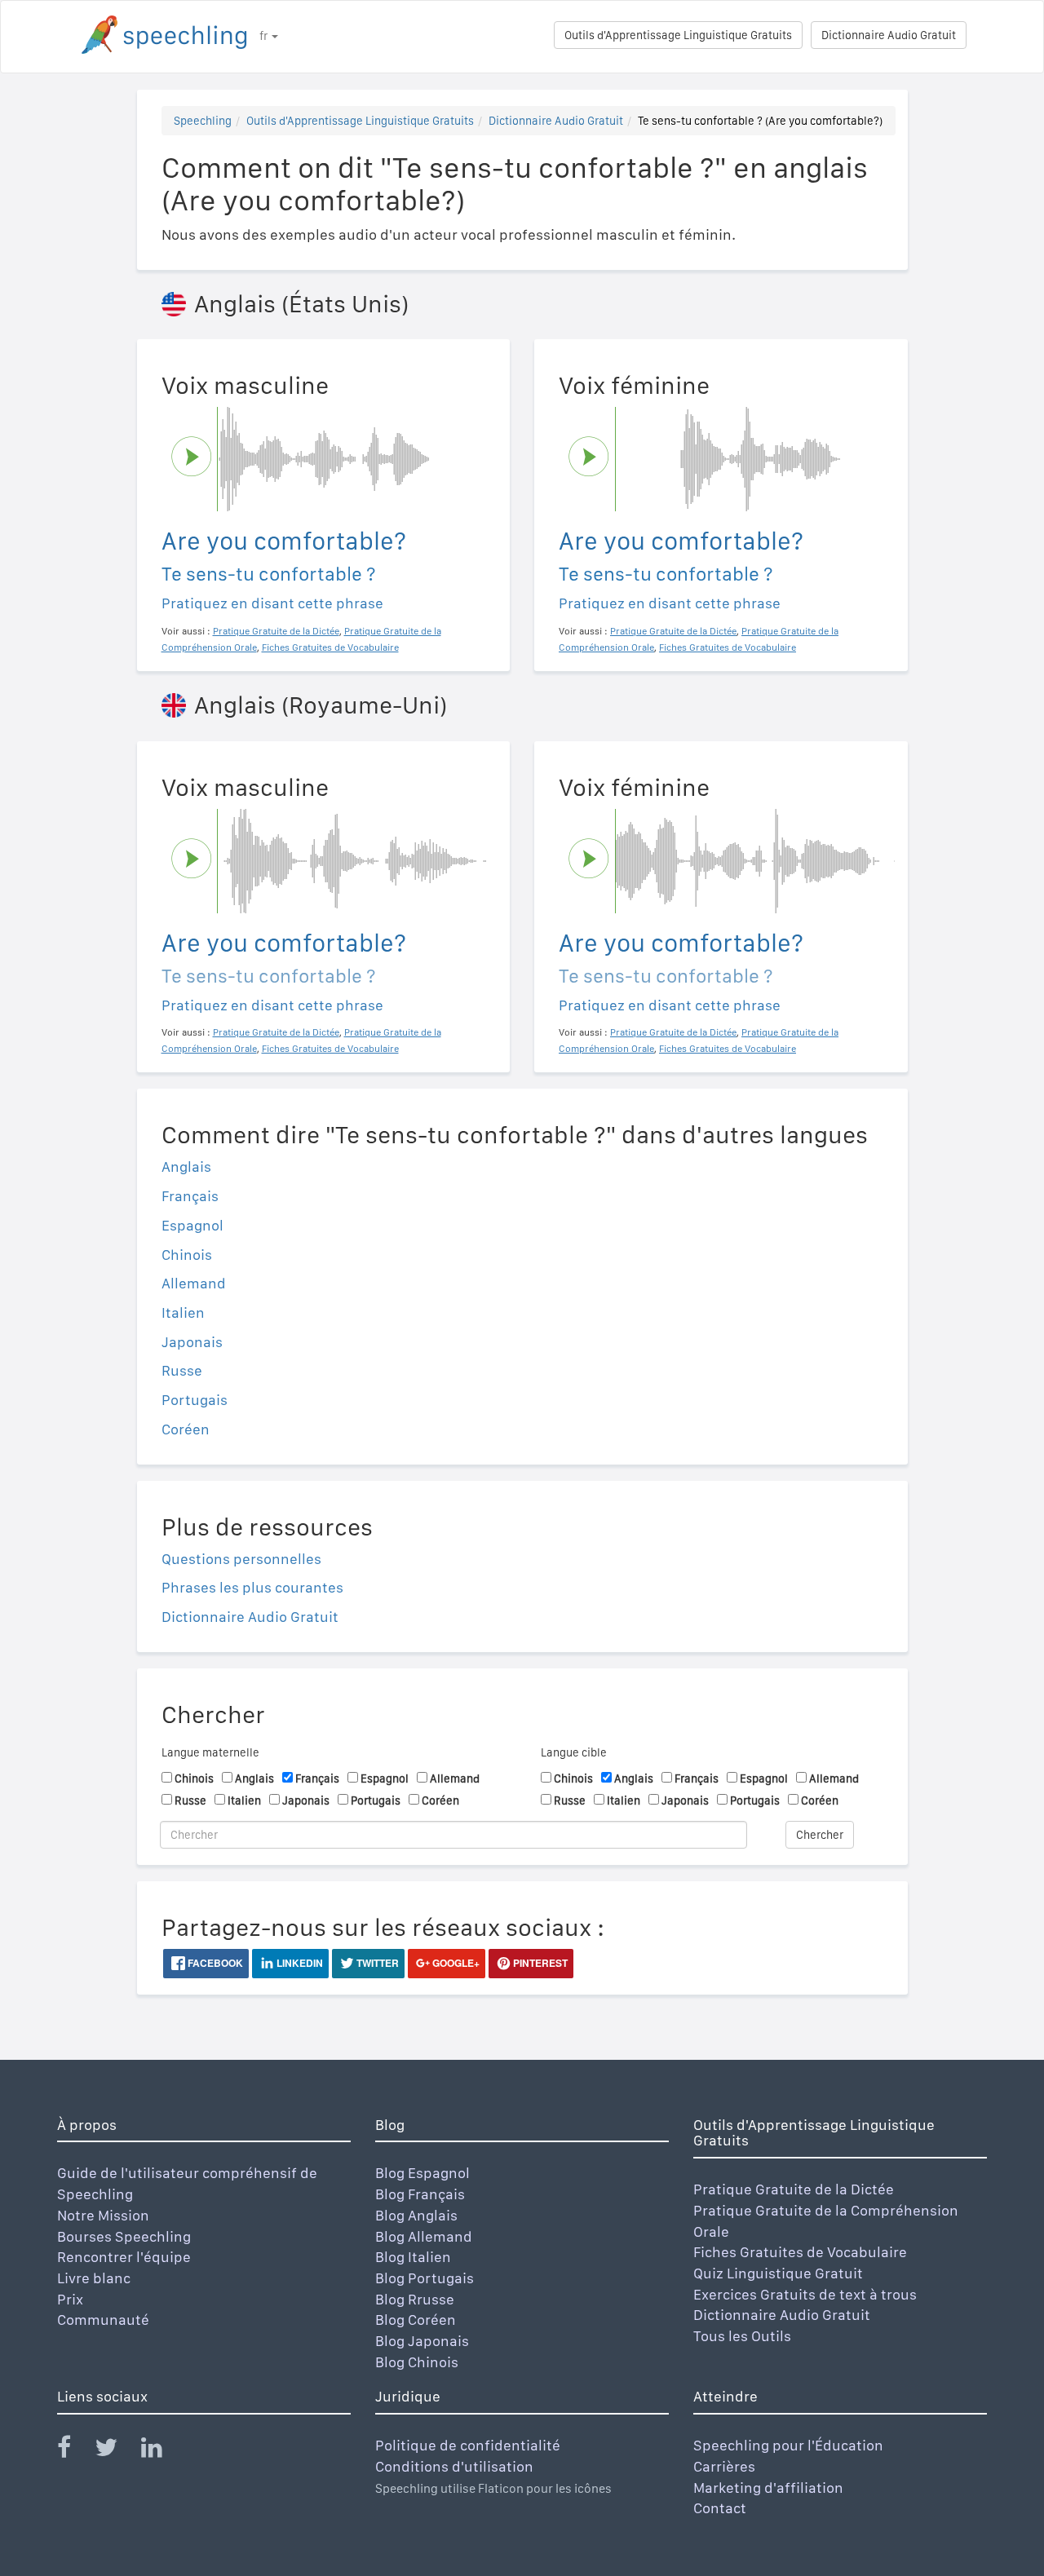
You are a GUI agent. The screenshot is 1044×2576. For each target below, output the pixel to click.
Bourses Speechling (124, 2236)
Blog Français (420, 2194)
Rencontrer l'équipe (124, 2257)
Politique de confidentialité (468, 2445)
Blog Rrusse (415, 2299)
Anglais (186, 1166)
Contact (720, 2508)
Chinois (187, 1255)
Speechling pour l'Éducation (788, 2445)
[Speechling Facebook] (74, 2451)
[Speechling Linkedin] (162, 2451)
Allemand (194, 1283)
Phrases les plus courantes (252, 1587)
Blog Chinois (417, 2362)
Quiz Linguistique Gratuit (778, 2273)
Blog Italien (413, 2257)
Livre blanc (94, 2278)
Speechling (203, 121)
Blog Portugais (425, 2278)
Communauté (103, 2320)
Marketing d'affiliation (768, 2488)
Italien (183, 1312)
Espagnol (192, 1225)
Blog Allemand (424, 2236)
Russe (182, 1370)
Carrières (724, 2466)
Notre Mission (103, 2215)
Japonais (192, 1342)
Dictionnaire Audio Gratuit (889, 35)
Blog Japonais (422, 2341)
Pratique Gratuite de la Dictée (794, 2189)
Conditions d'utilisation (454, 2466)
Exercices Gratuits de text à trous (805, 2294)
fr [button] (265, 36)
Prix (70, 2299)
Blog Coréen (416, 2320)
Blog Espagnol (422, 2173)
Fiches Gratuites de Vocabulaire (800, 2252)
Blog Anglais (416, 2215)
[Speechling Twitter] (116, 2451)
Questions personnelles (241, 1559)
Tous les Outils (742, 2336)
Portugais (195, 1400)
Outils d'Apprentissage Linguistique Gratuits (678, 35)
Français (190, 1196)
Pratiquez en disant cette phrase (272, 603)
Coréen (186, 1429)
